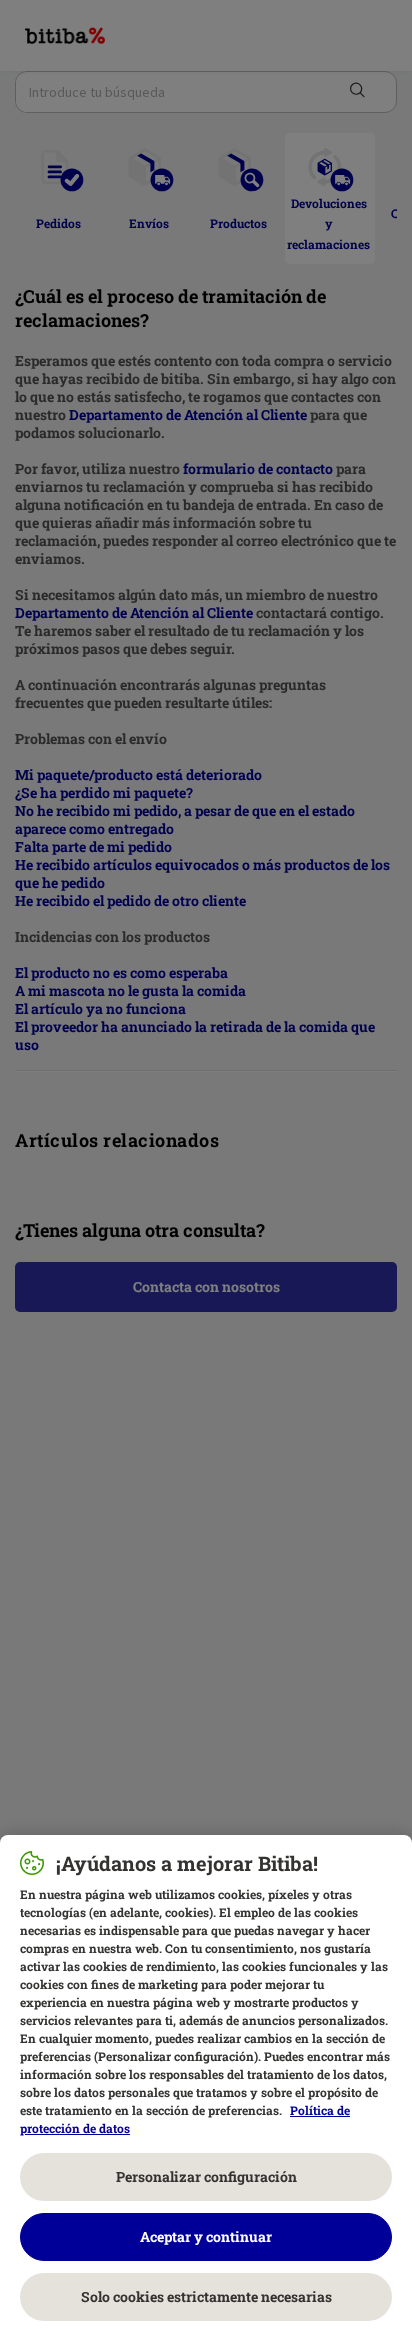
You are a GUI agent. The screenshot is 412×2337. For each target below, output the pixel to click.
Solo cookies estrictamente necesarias (206, 2296)
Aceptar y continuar (206, 2236)
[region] (206, 2086)
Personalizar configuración (206, 2176)
